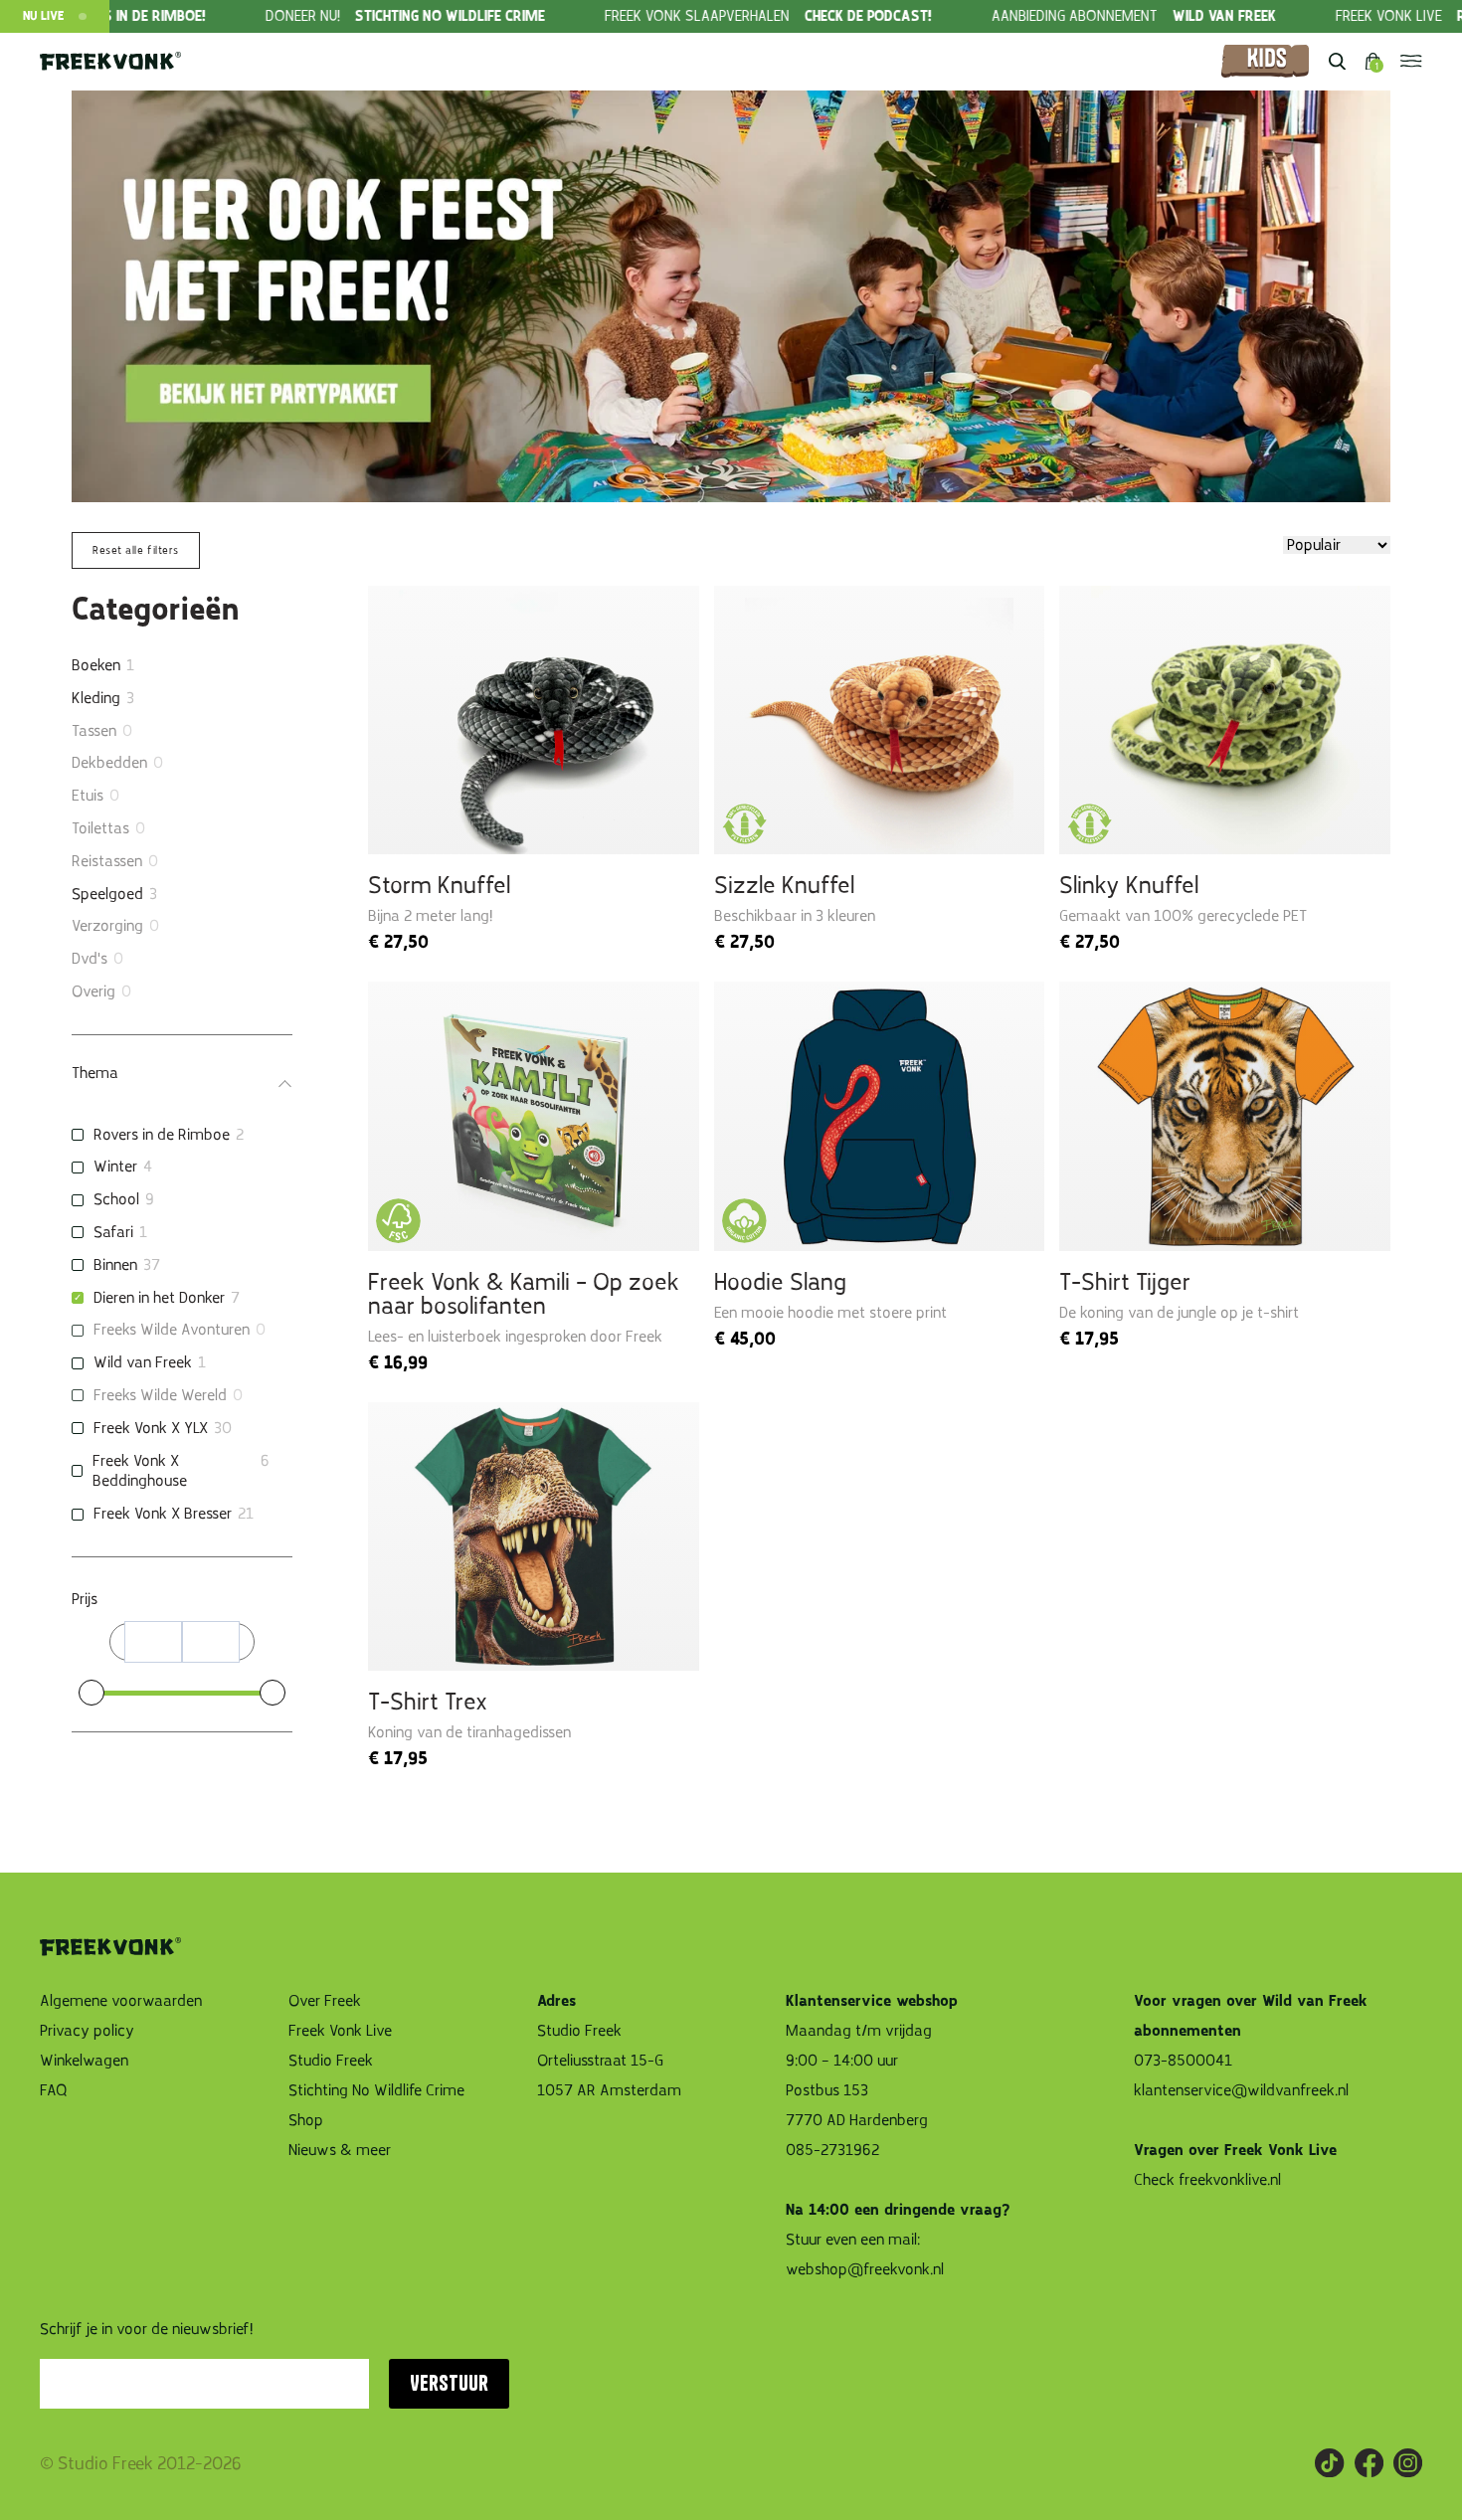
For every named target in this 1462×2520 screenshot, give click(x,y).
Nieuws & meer (340, 2150)
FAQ (54, 2090)
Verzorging (107, 926)
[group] (336, 16)
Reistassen (107, 861)
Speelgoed (107, 894)
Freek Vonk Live (340, 2031)
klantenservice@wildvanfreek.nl (1241, 2090)
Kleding (96, 698)
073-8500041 (1183, 2061)
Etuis (88, 796)
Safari (113, 1232)
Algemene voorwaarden (121, 2001)
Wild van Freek (143, 1362)
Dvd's (90, 959)
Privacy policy (87, 2031)
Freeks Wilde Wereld (160, 1395)
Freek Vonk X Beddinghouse (140, 1471)
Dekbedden (109, 763)
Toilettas (100, 828)
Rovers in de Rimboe (162, 1135)
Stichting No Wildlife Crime (376, 2090)
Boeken (96, 665)
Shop (306, 2120)
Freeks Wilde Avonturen (172, 1330)
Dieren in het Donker (159, 1298)
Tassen (94, 731)
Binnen (115, 1265)
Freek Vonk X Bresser (163, 1514)
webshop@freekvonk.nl (865, 2269)
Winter (115, 1167)
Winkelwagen (84, 2061)
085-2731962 (832, 2150)
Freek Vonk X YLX (151, 1428)
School (116, 1199)
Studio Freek (331, 2061)
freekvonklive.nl (1232, 2180)
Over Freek (325, 2001)
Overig (93, 991)
